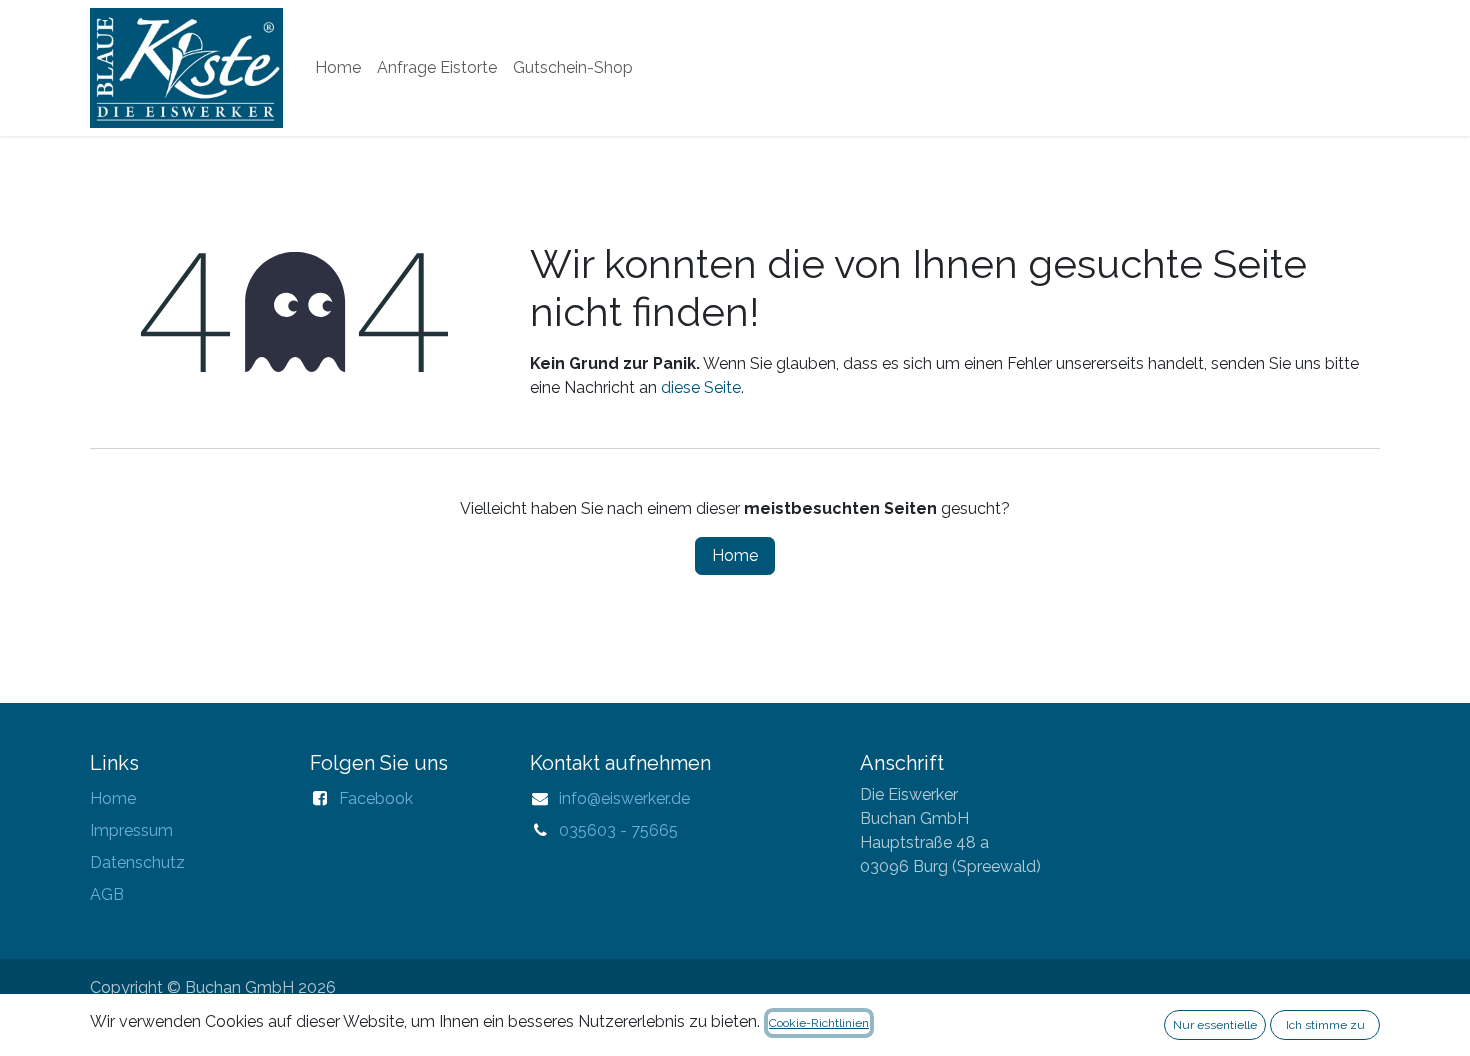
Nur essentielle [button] (1215, 1025)
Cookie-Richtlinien (819, 1023)
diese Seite (701, 387)
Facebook (376, 798)
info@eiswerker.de (624, 798)
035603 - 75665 (618, 830)
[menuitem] (338, 68)
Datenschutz (137, 862)
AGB (107, 894)
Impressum (131, 830)
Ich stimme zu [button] (1325, 1025)
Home (735, 555)
